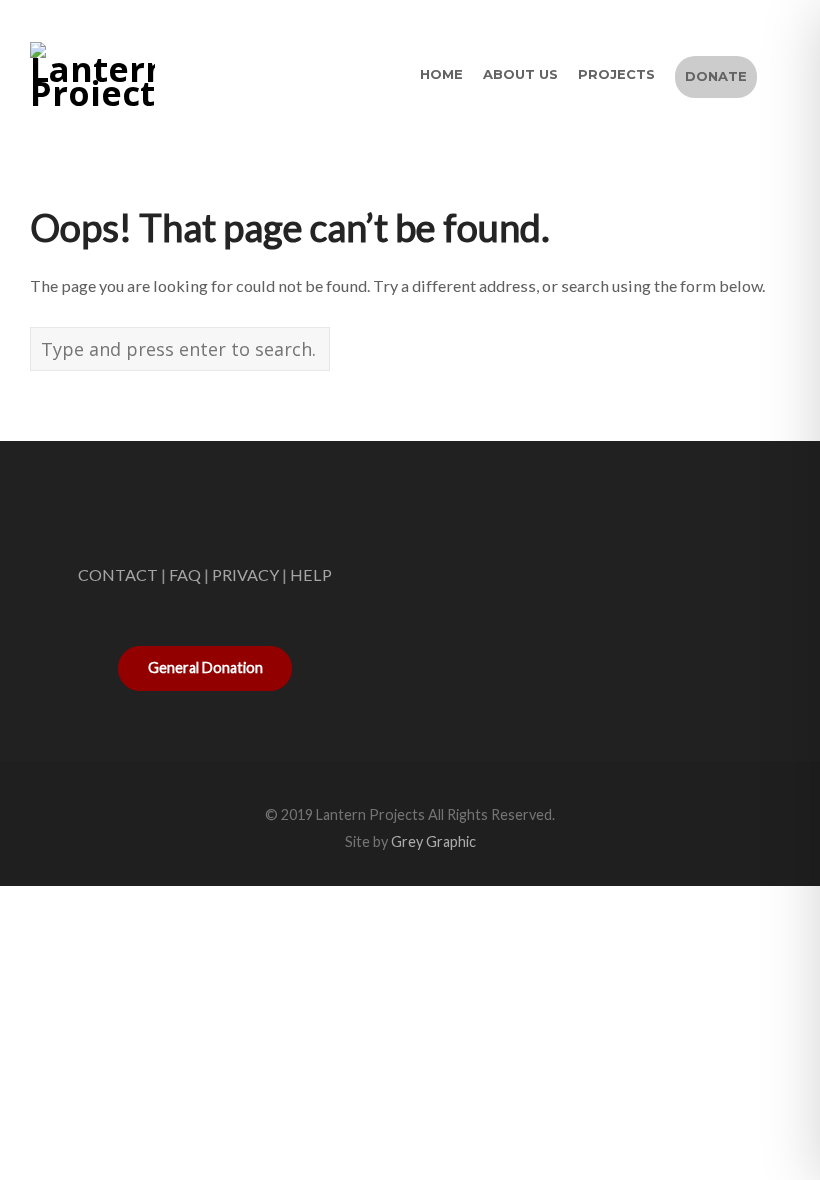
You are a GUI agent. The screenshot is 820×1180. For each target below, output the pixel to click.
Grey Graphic (433, 841)
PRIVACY (245, 574)
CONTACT (118, 574)
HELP (311, 574)
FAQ (185, 574)
